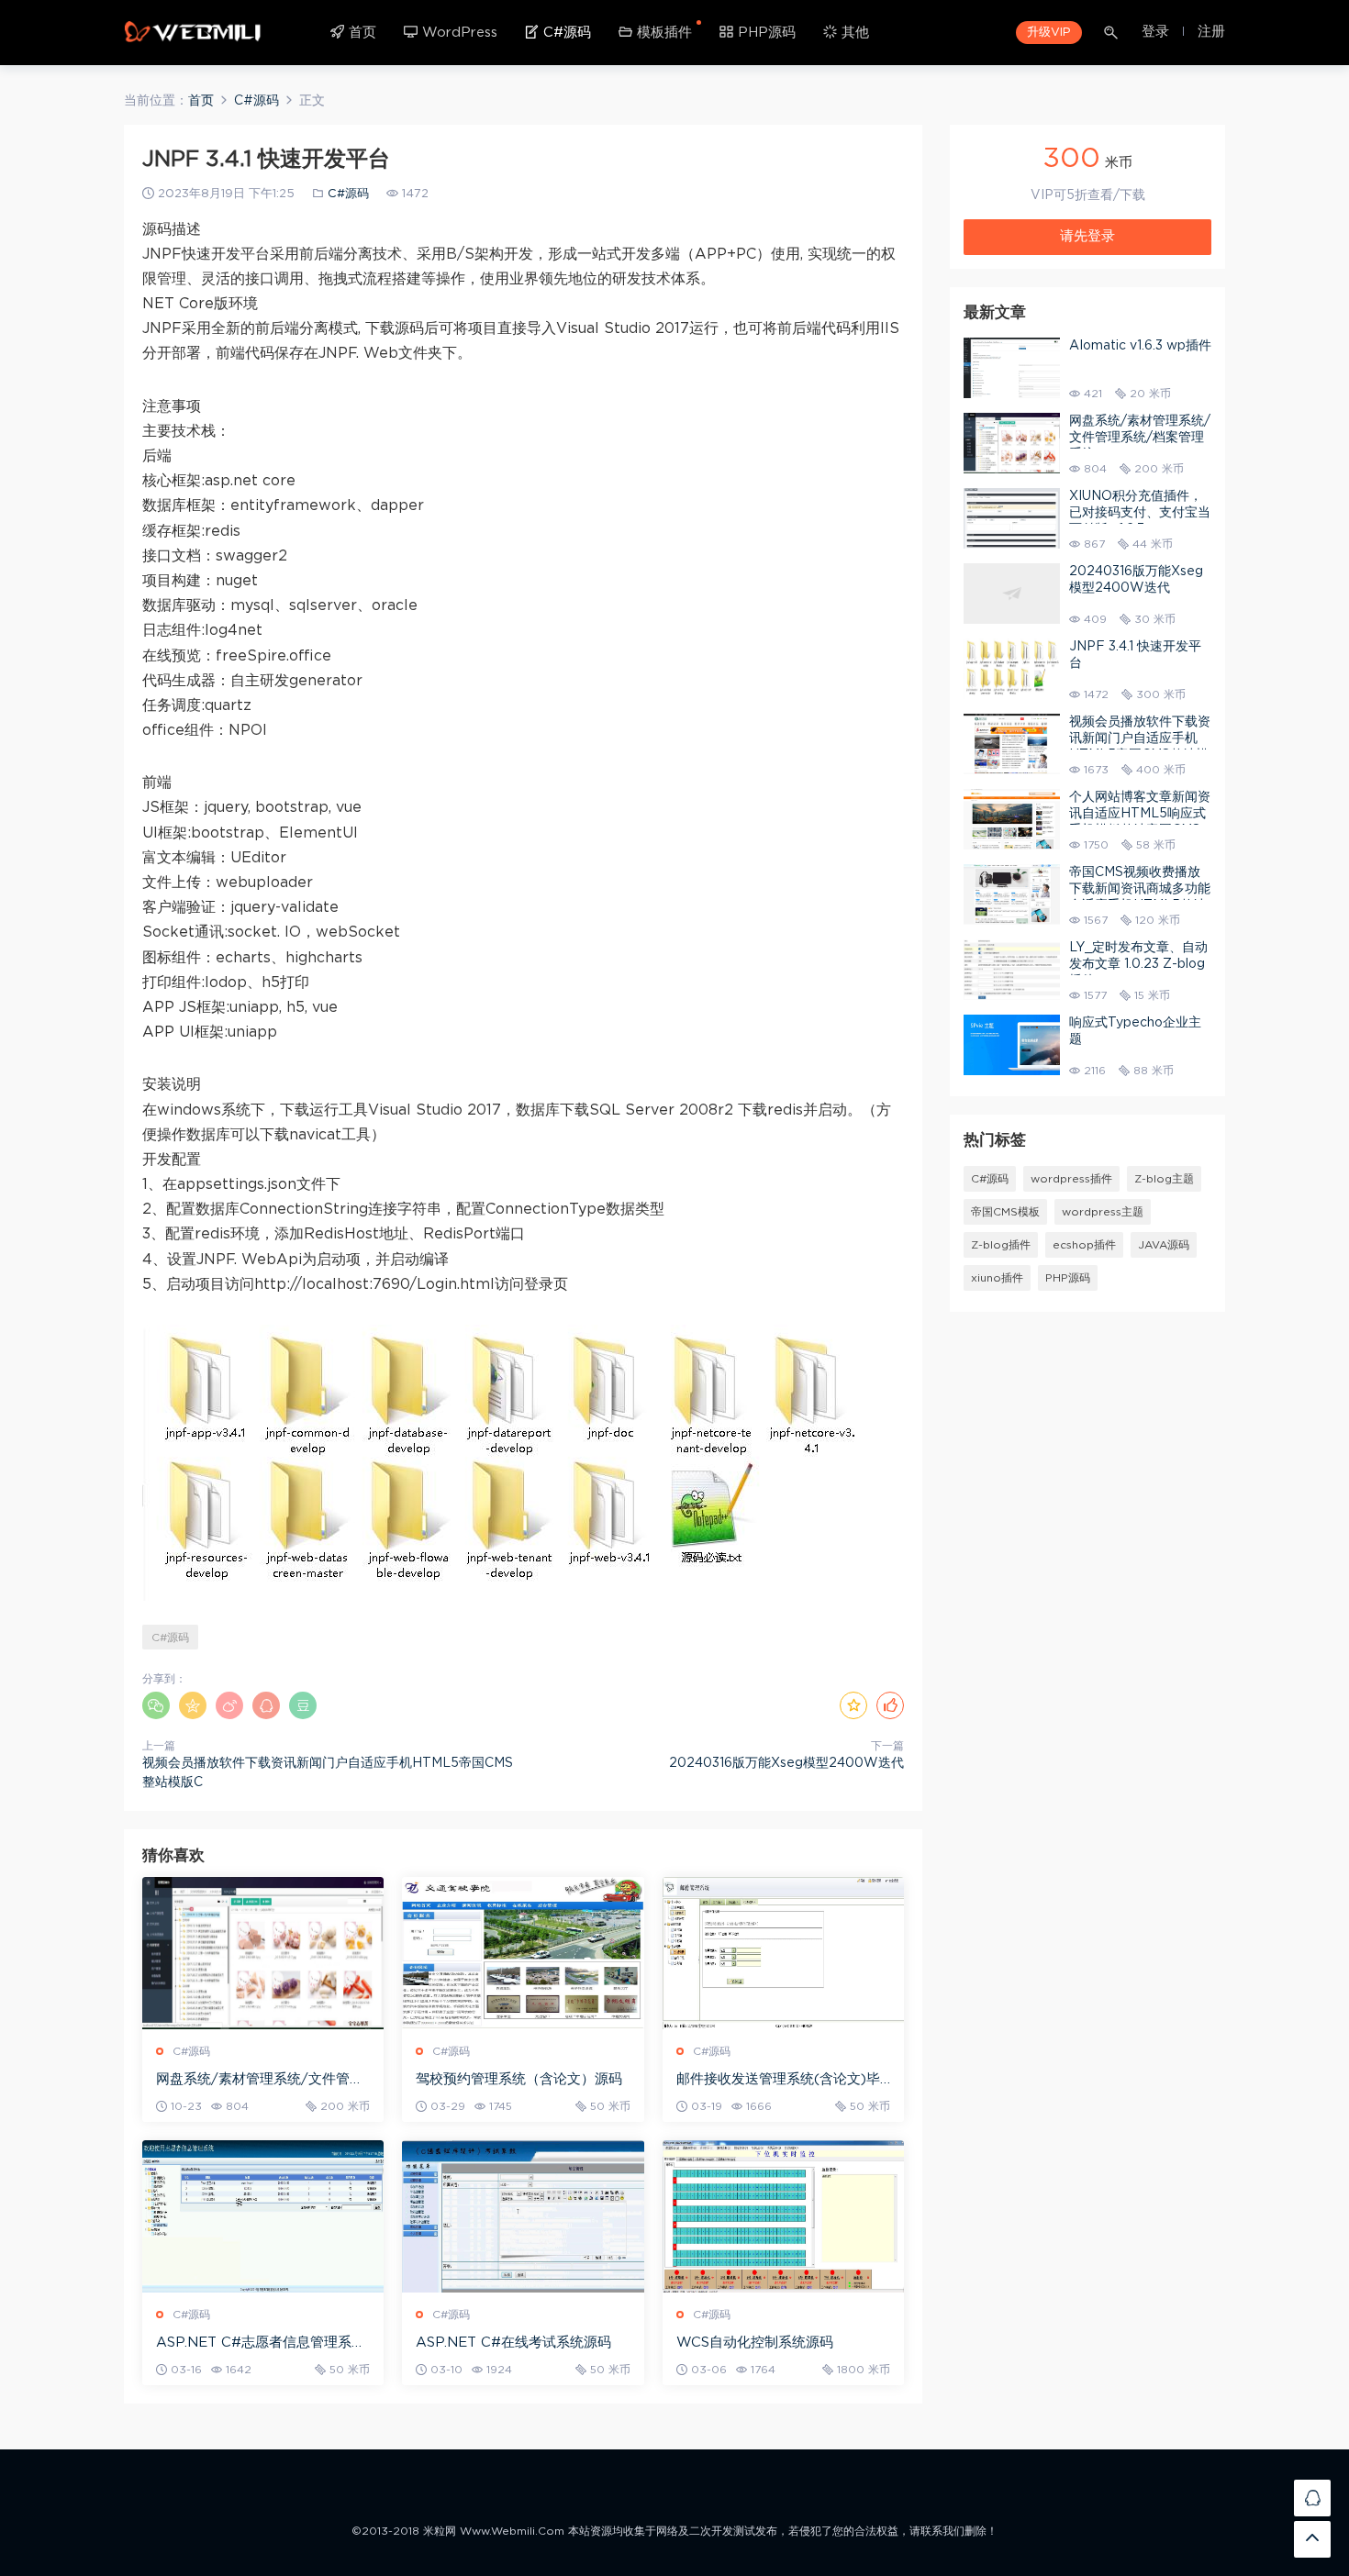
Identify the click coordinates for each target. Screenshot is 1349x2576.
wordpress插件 (1071, 1179)
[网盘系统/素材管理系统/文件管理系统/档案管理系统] (263, 1953)
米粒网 (193, 32)
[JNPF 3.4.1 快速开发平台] (1012, 669)
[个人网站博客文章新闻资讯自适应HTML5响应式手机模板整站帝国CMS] (1012, 819)
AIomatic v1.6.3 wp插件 (1140, 346)
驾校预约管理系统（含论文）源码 (519, 2079)
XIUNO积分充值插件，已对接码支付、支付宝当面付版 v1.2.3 (1140, 513)
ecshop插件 (1084, 1245)
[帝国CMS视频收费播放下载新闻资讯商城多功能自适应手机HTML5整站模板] (1012, 894)
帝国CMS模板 (1005, 1212)
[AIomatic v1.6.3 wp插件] (1012, 368)
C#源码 (565, 33)
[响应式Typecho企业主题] (1012, 1045)
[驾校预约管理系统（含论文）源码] (523, 1953)
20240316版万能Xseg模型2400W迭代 (786, 1763)
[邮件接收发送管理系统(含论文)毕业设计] (783, 1953)
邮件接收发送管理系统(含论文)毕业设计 (778, 2081)
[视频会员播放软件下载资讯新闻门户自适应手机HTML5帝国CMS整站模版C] (1012, 744)
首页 (360, 33)
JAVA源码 (1164, 1245)
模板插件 (662, 33)
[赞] (890, 1705)
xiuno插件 (997, 1278)
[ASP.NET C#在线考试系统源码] (523, 2216)
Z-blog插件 (1001, 1245)
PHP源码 (764, 33)
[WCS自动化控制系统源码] (783, 2216)
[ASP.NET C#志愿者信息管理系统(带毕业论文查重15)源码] (263, 2216)
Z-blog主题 (1164, 1179)
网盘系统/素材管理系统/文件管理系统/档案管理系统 (260, 2081)
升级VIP (1049, 33)
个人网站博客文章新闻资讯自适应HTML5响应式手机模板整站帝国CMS (1140, 814)
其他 (853, 33)
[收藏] (853, 1705)
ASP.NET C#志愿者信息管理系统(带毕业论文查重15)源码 (261, 2344)
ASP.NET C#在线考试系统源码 (513, 2343)
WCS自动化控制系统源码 (755, 2343)
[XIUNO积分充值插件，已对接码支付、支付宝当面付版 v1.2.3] (1012, 518)
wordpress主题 (1103, 1212)
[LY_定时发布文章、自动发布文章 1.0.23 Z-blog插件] (1012, 970)
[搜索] (1113, 33)
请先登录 (1087, 236)
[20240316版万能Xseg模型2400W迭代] (1012, 594)
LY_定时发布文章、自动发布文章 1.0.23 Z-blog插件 (1138, 964)
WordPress (457, 33)
